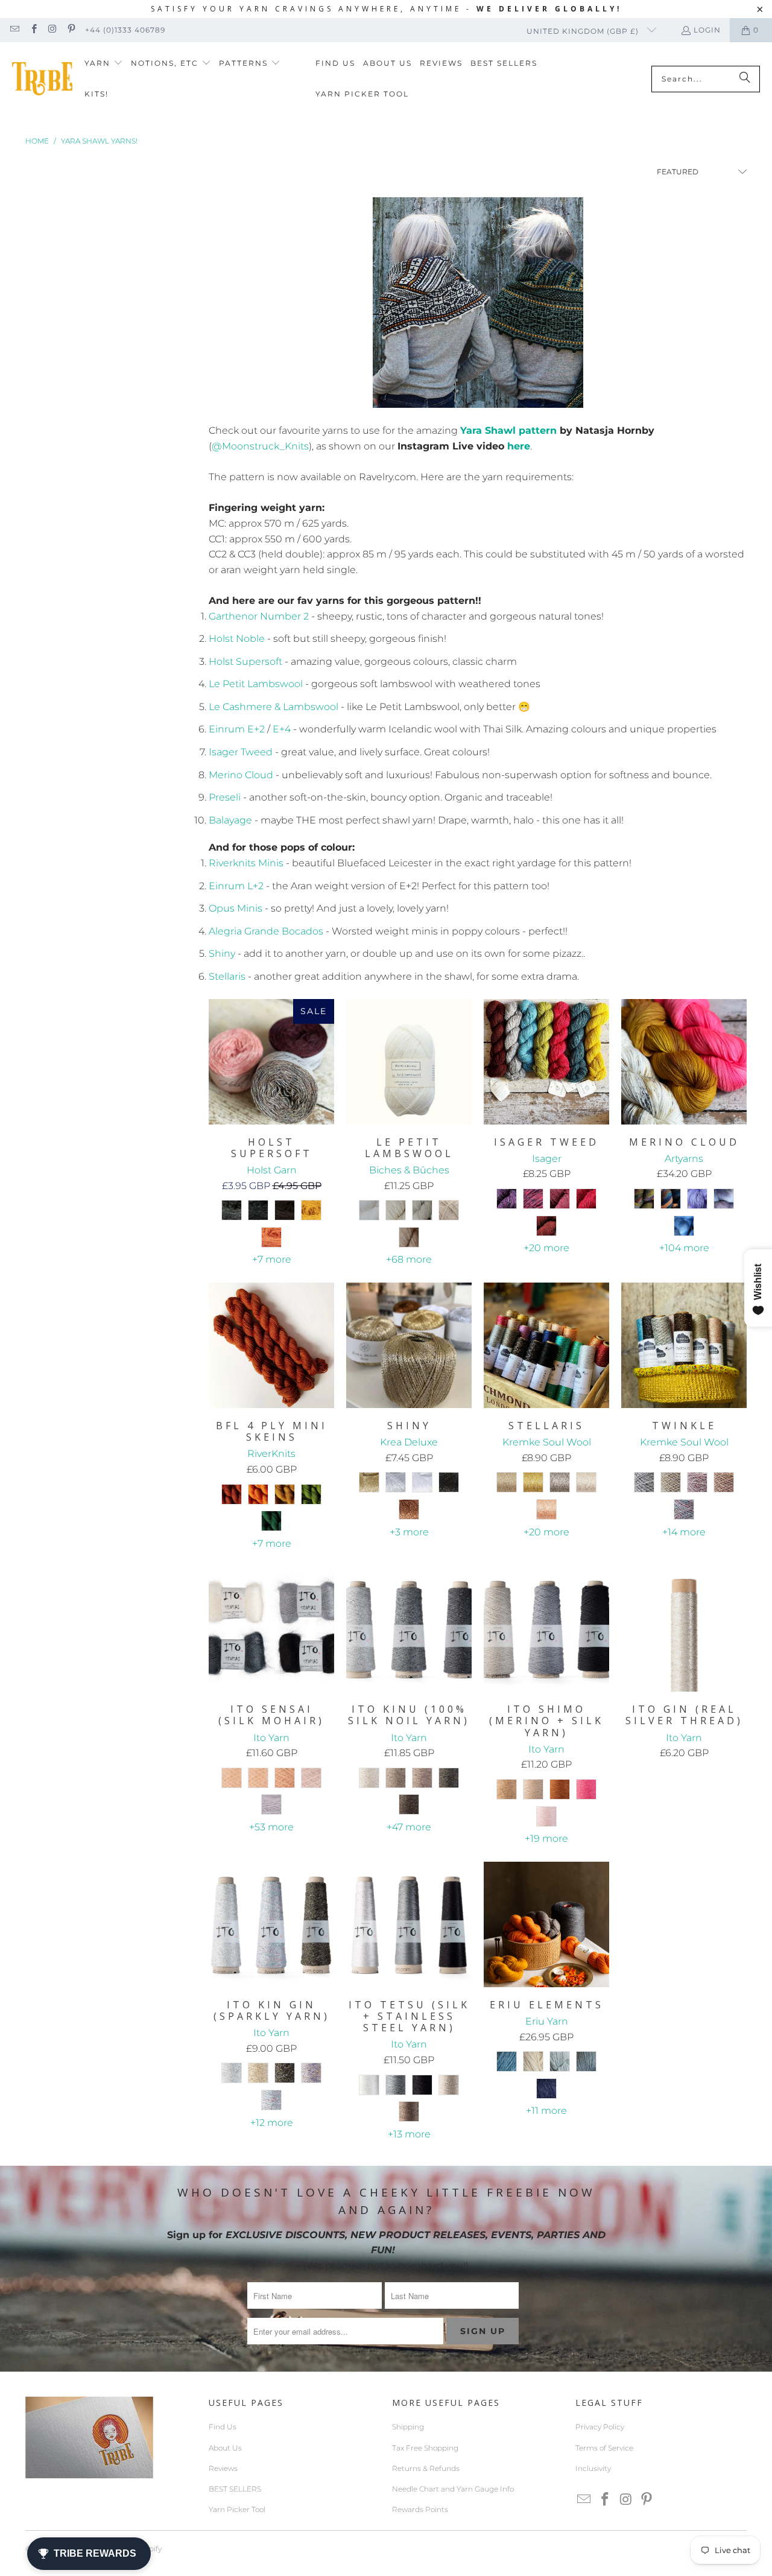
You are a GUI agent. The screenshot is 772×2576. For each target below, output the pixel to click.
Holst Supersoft (245, 661)
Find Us (223, 2427)
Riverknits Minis (246, 863)
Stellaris (227, 976)
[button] (104, 64)
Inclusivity (593, 2468)
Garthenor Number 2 (259, 616)
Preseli (225, 797)
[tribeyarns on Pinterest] (71, 30)
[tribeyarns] (42, 79)
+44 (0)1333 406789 (125, 30)
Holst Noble (237, 639)
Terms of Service (604, 2448)
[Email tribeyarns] (14, 30)
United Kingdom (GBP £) (584, 31)
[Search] (745, 79)
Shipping (408, 2427)
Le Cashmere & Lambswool (274, 707)
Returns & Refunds (426, 2468)
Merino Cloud (241, 775)
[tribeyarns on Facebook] (33, 30)
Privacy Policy (600, 2427)
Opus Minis (236, 908)
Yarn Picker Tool (237, 2509)
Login (707, 30)
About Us (225, 2448)
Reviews (223, 2468)
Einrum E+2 (237, 729)
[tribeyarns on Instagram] (52, 30)
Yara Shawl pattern (508, 430)
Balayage (230, 820)
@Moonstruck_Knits (260, 446)
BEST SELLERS (235, 2489)
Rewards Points (420, 2509)
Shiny (222, 953)
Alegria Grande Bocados (266, 931)
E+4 (282, 729)
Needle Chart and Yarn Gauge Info (453, 2489)
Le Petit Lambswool (256, 684)
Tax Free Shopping (425, 2448)
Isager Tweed (241, 752)
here (519, 446)
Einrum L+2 (236, 886)
